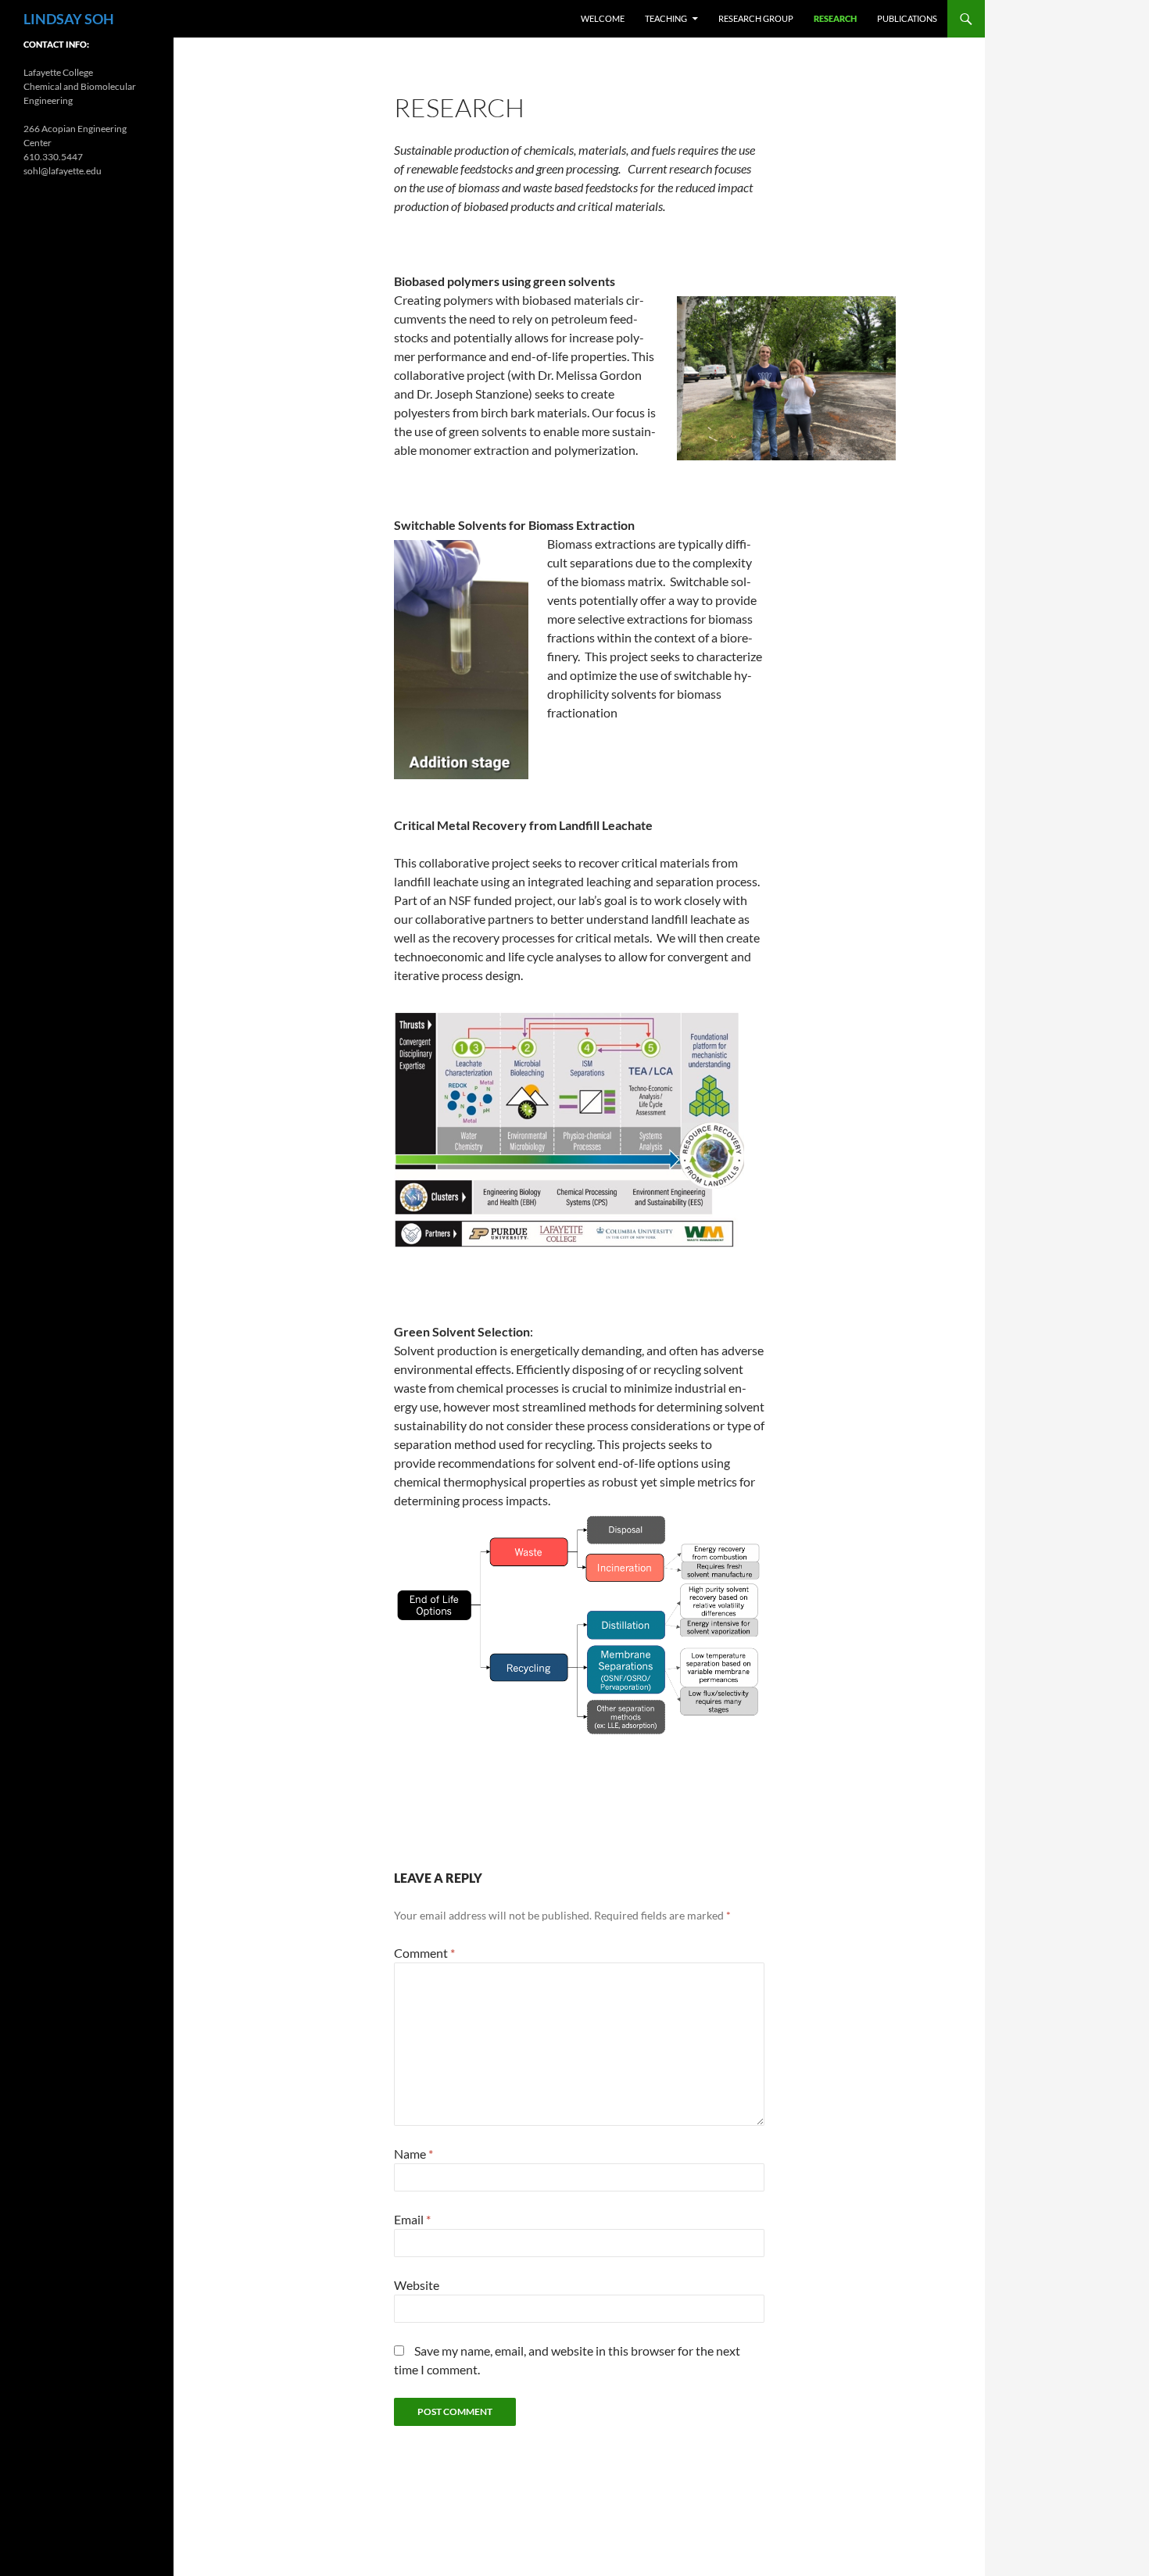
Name (413, 2154)
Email (412, 2219)
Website (417, 2285)
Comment (424, 1953)
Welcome (603, 18)
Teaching (666, 18)
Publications (907, 18)
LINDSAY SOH (69, 19)
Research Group (756, 18)
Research (835, 18)
